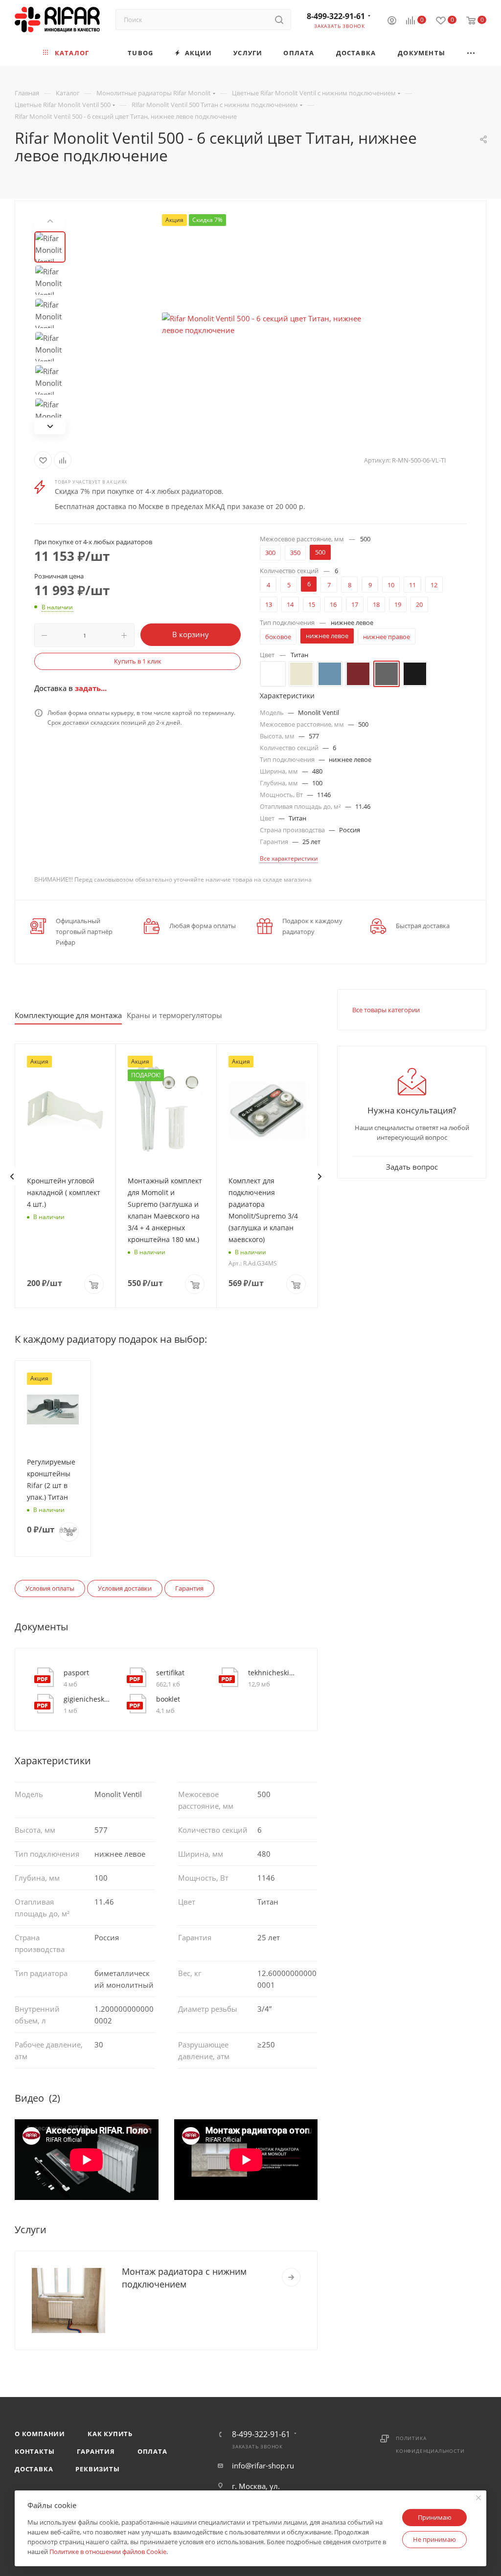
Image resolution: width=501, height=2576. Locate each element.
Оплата (152, 2451)
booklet (168, 1699)
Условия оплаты (50, 1588)
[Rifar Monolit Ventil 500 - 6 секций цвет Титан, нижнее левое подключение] (272, 324)
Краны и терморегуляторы (174, 1015)
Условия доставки (125, 1588)
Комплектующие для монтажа (68, 1015)
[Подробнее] (291, 2277)
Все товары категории (386, 1010)
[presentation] (12, 1177)
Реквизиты (97, 2469)
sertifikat (170, 1673)
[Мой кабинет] (392, 22)
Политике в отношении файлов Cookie (108, 2552)
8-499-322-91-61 (336, 16)
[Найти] (279, 20)
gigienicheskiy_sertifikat (88, 1699)
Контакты (34, 2451)
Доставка (34, 2469)
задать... (91, 688)
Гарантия (189, 1588)
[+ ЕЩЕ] (471, 53)
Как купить (110, 2434)
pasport (76, 1673)
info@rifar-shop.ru (263, 2465)
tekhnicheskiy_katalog (272, 1673)
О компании (40, 2434)
